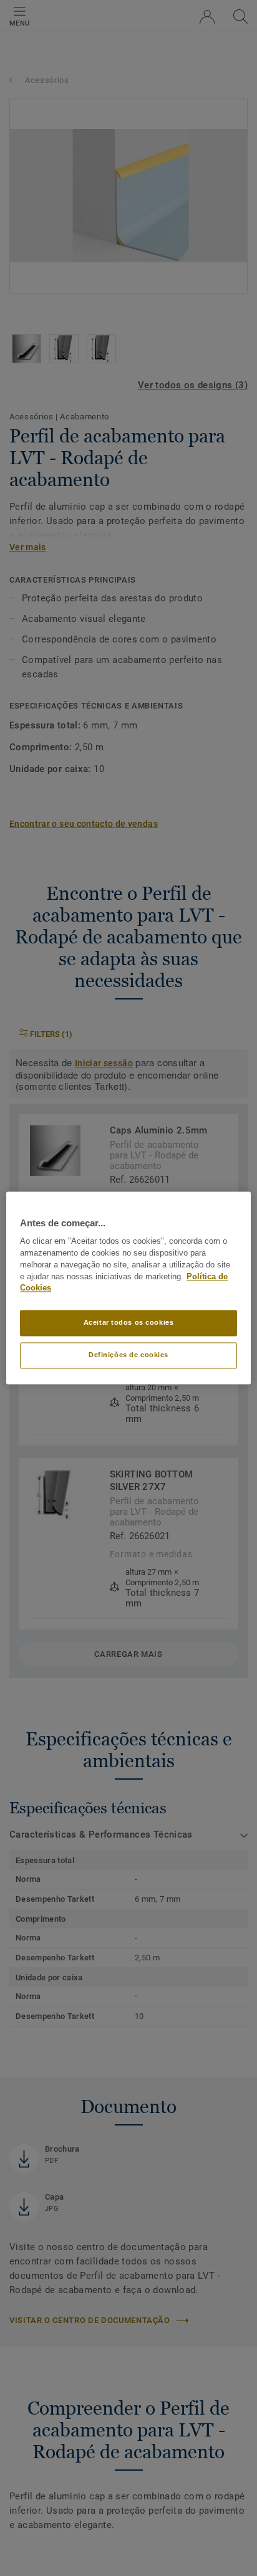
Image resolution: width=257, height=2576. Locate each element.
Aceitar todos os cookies (129, 1323)
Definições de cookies (128, 1355)
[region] (128, 1288)
